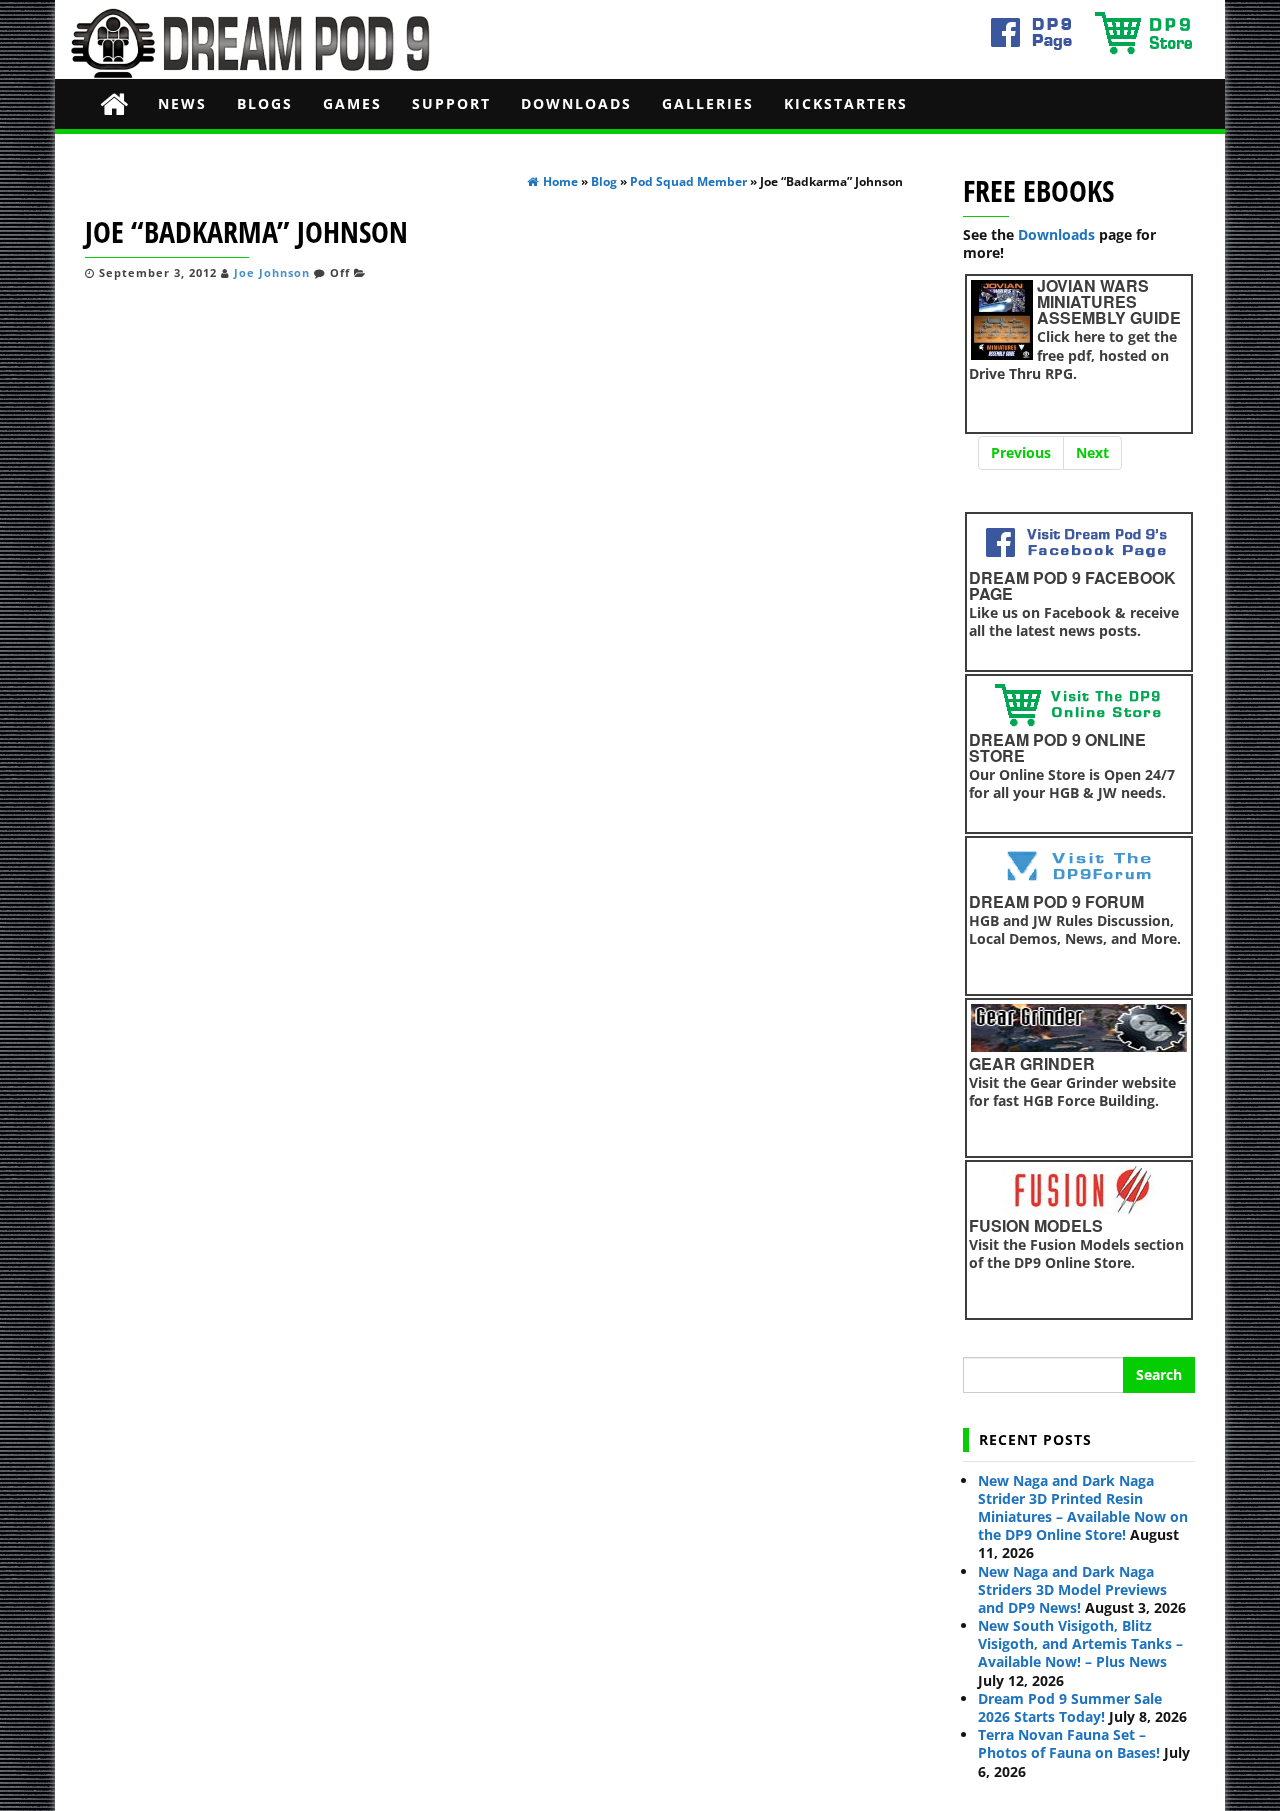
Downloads (576, 103)
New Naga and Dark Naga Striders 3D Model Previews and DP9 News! (1072, 1589)
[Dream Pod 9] (114, 103)
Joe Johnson (272, 273)
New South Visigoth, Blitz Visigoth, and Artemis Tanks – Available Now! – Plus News (1080, 1643)
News (182, 103)
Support (451, 103)
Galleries (708, 103)
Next (1092, 452)
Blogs (265, 103)
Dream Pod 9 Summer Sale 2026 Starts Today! (1070, 1707)
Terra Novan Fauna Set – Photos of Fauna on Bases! (1069, 1743)
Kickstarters (846, 103)
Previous (1021, 452)
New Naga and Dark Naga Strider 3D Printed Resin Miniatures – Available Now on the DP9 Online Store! (1083, 1508)
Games (352, 103)
